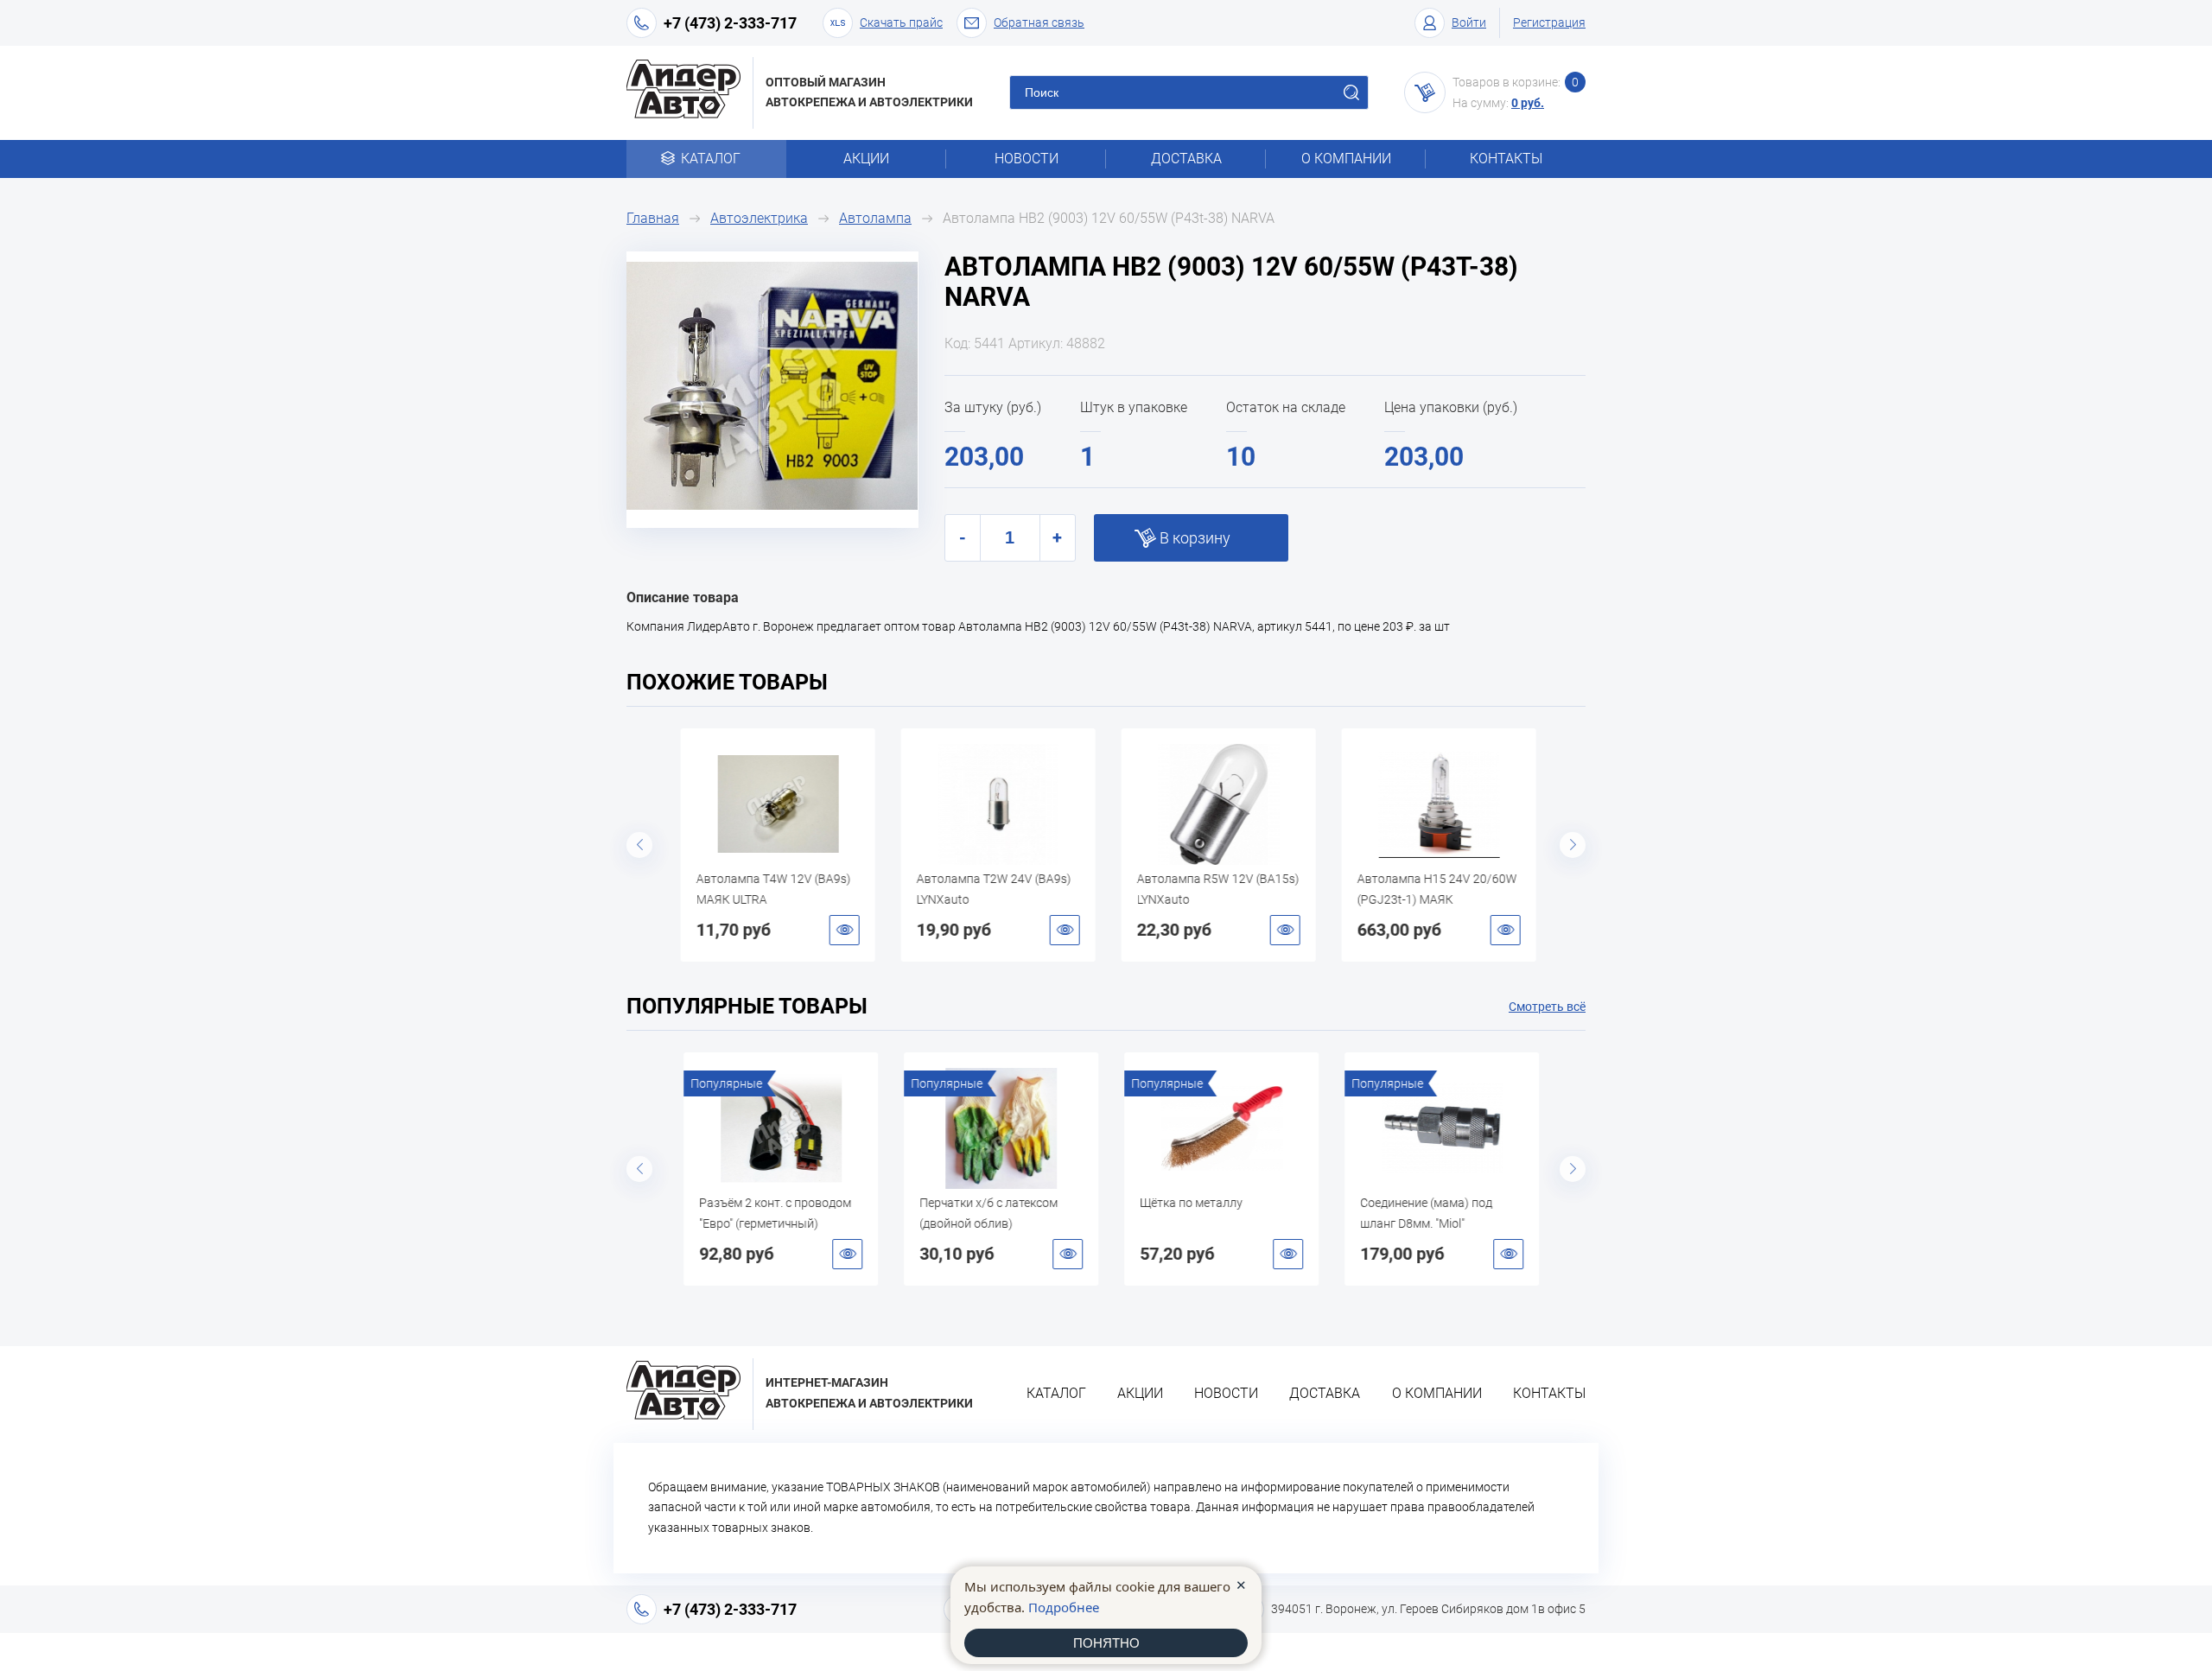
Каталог (711, 159)
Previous (639, 845)
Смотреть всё (1547, 1007)
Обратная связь (1039, 22)
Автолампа (875, 218)
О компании (1346, 159)
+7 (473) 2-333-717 (730, 23)
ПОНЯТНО (1106, 1643)
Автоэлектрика (759, 218)
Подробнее (1064, 1607)
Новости (1027, 159)
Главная (653, 218)
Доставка (1186, 159)
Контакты (1506, 159)
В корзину (1195, 538)
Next (1573, 845)
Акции (866, 159)
